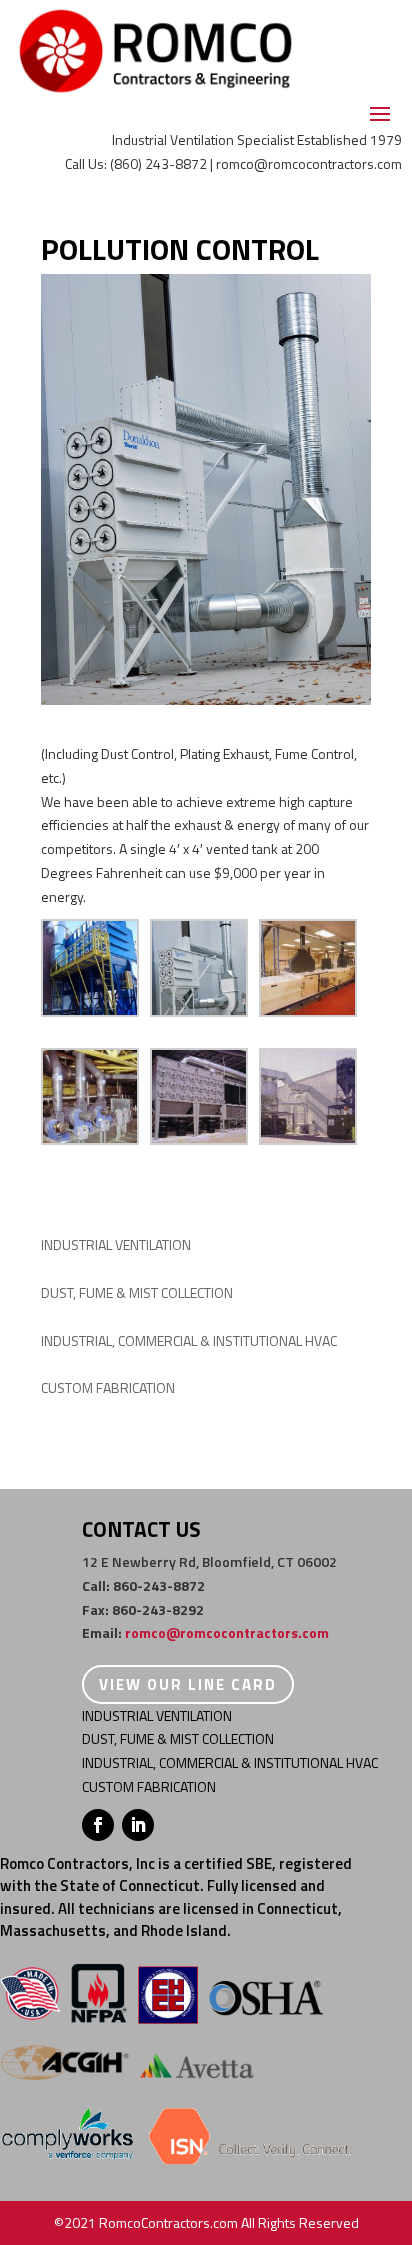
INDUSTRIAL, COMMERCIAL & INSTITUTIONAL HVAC (189, 1340)
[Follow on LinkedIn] (138, 1825)
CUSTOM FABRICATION (108, 1387)
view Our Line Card (188, 1684)
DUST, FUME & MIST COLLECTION (137, 1292)
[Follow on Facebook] (98, 1825)
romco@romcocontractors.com (227, 1632)
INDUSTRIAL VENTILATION (116, 1244)
